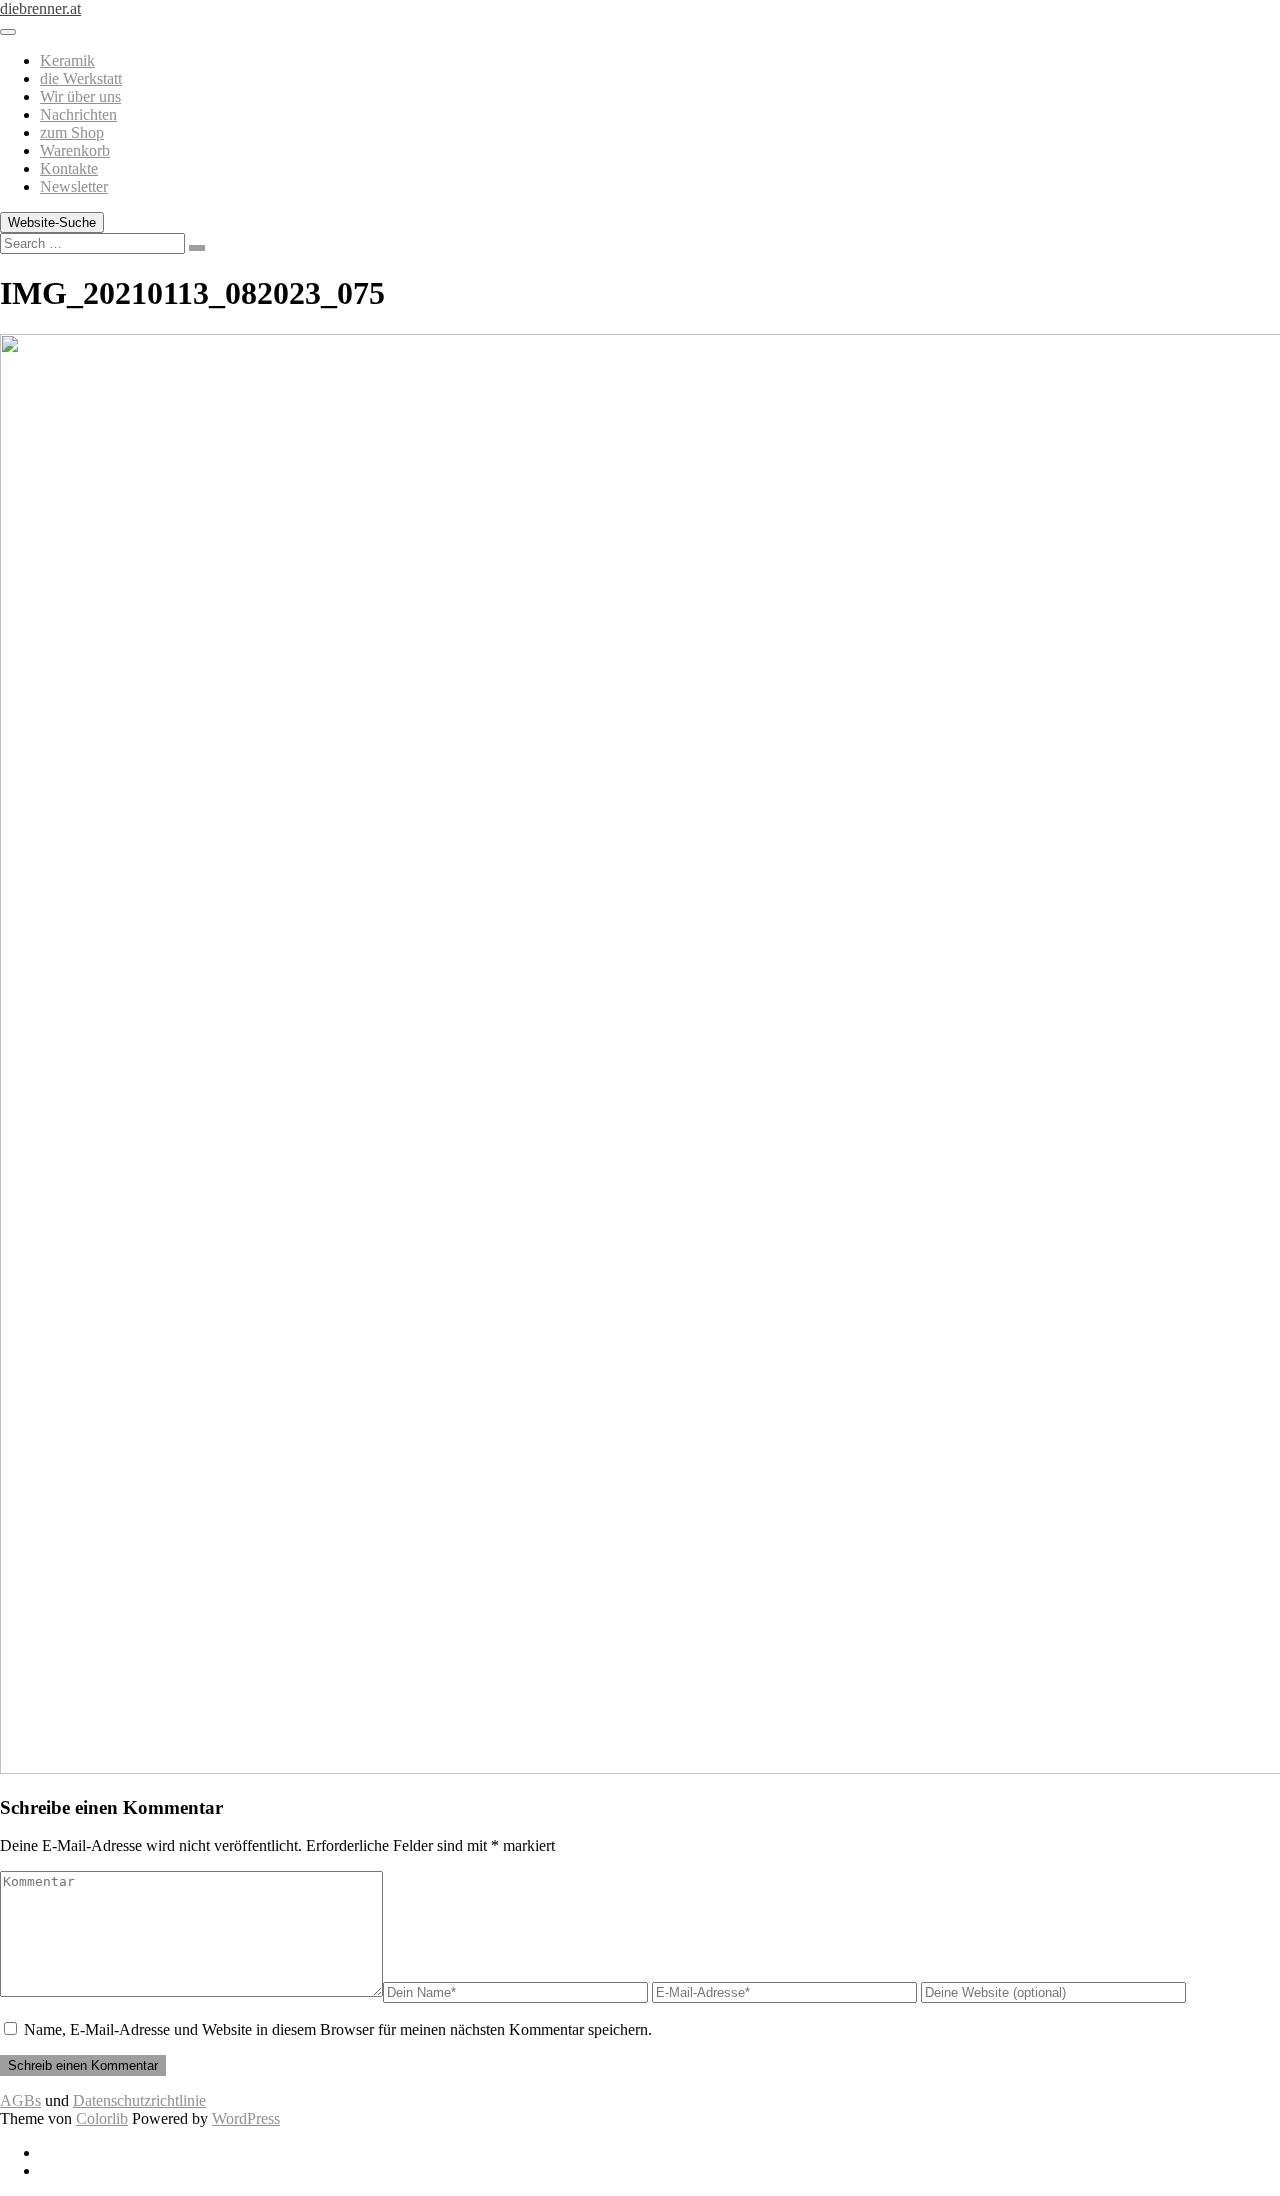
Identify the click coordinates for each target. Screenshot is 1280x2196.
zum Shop (72, 132)
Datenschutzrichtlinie (139, 2100)
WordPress (246, 2118)
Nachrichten (78, 114)
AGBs (20, 2100)
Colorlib (102, 2118)
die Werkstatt (81, 78)
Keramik (67, 60)
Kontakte (69, 168)
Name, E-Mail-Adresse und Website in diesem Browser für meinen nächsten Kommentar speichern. (338, 2029)
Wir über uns (80, 96)
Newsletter (74, 186)
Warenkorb (75, 150)
